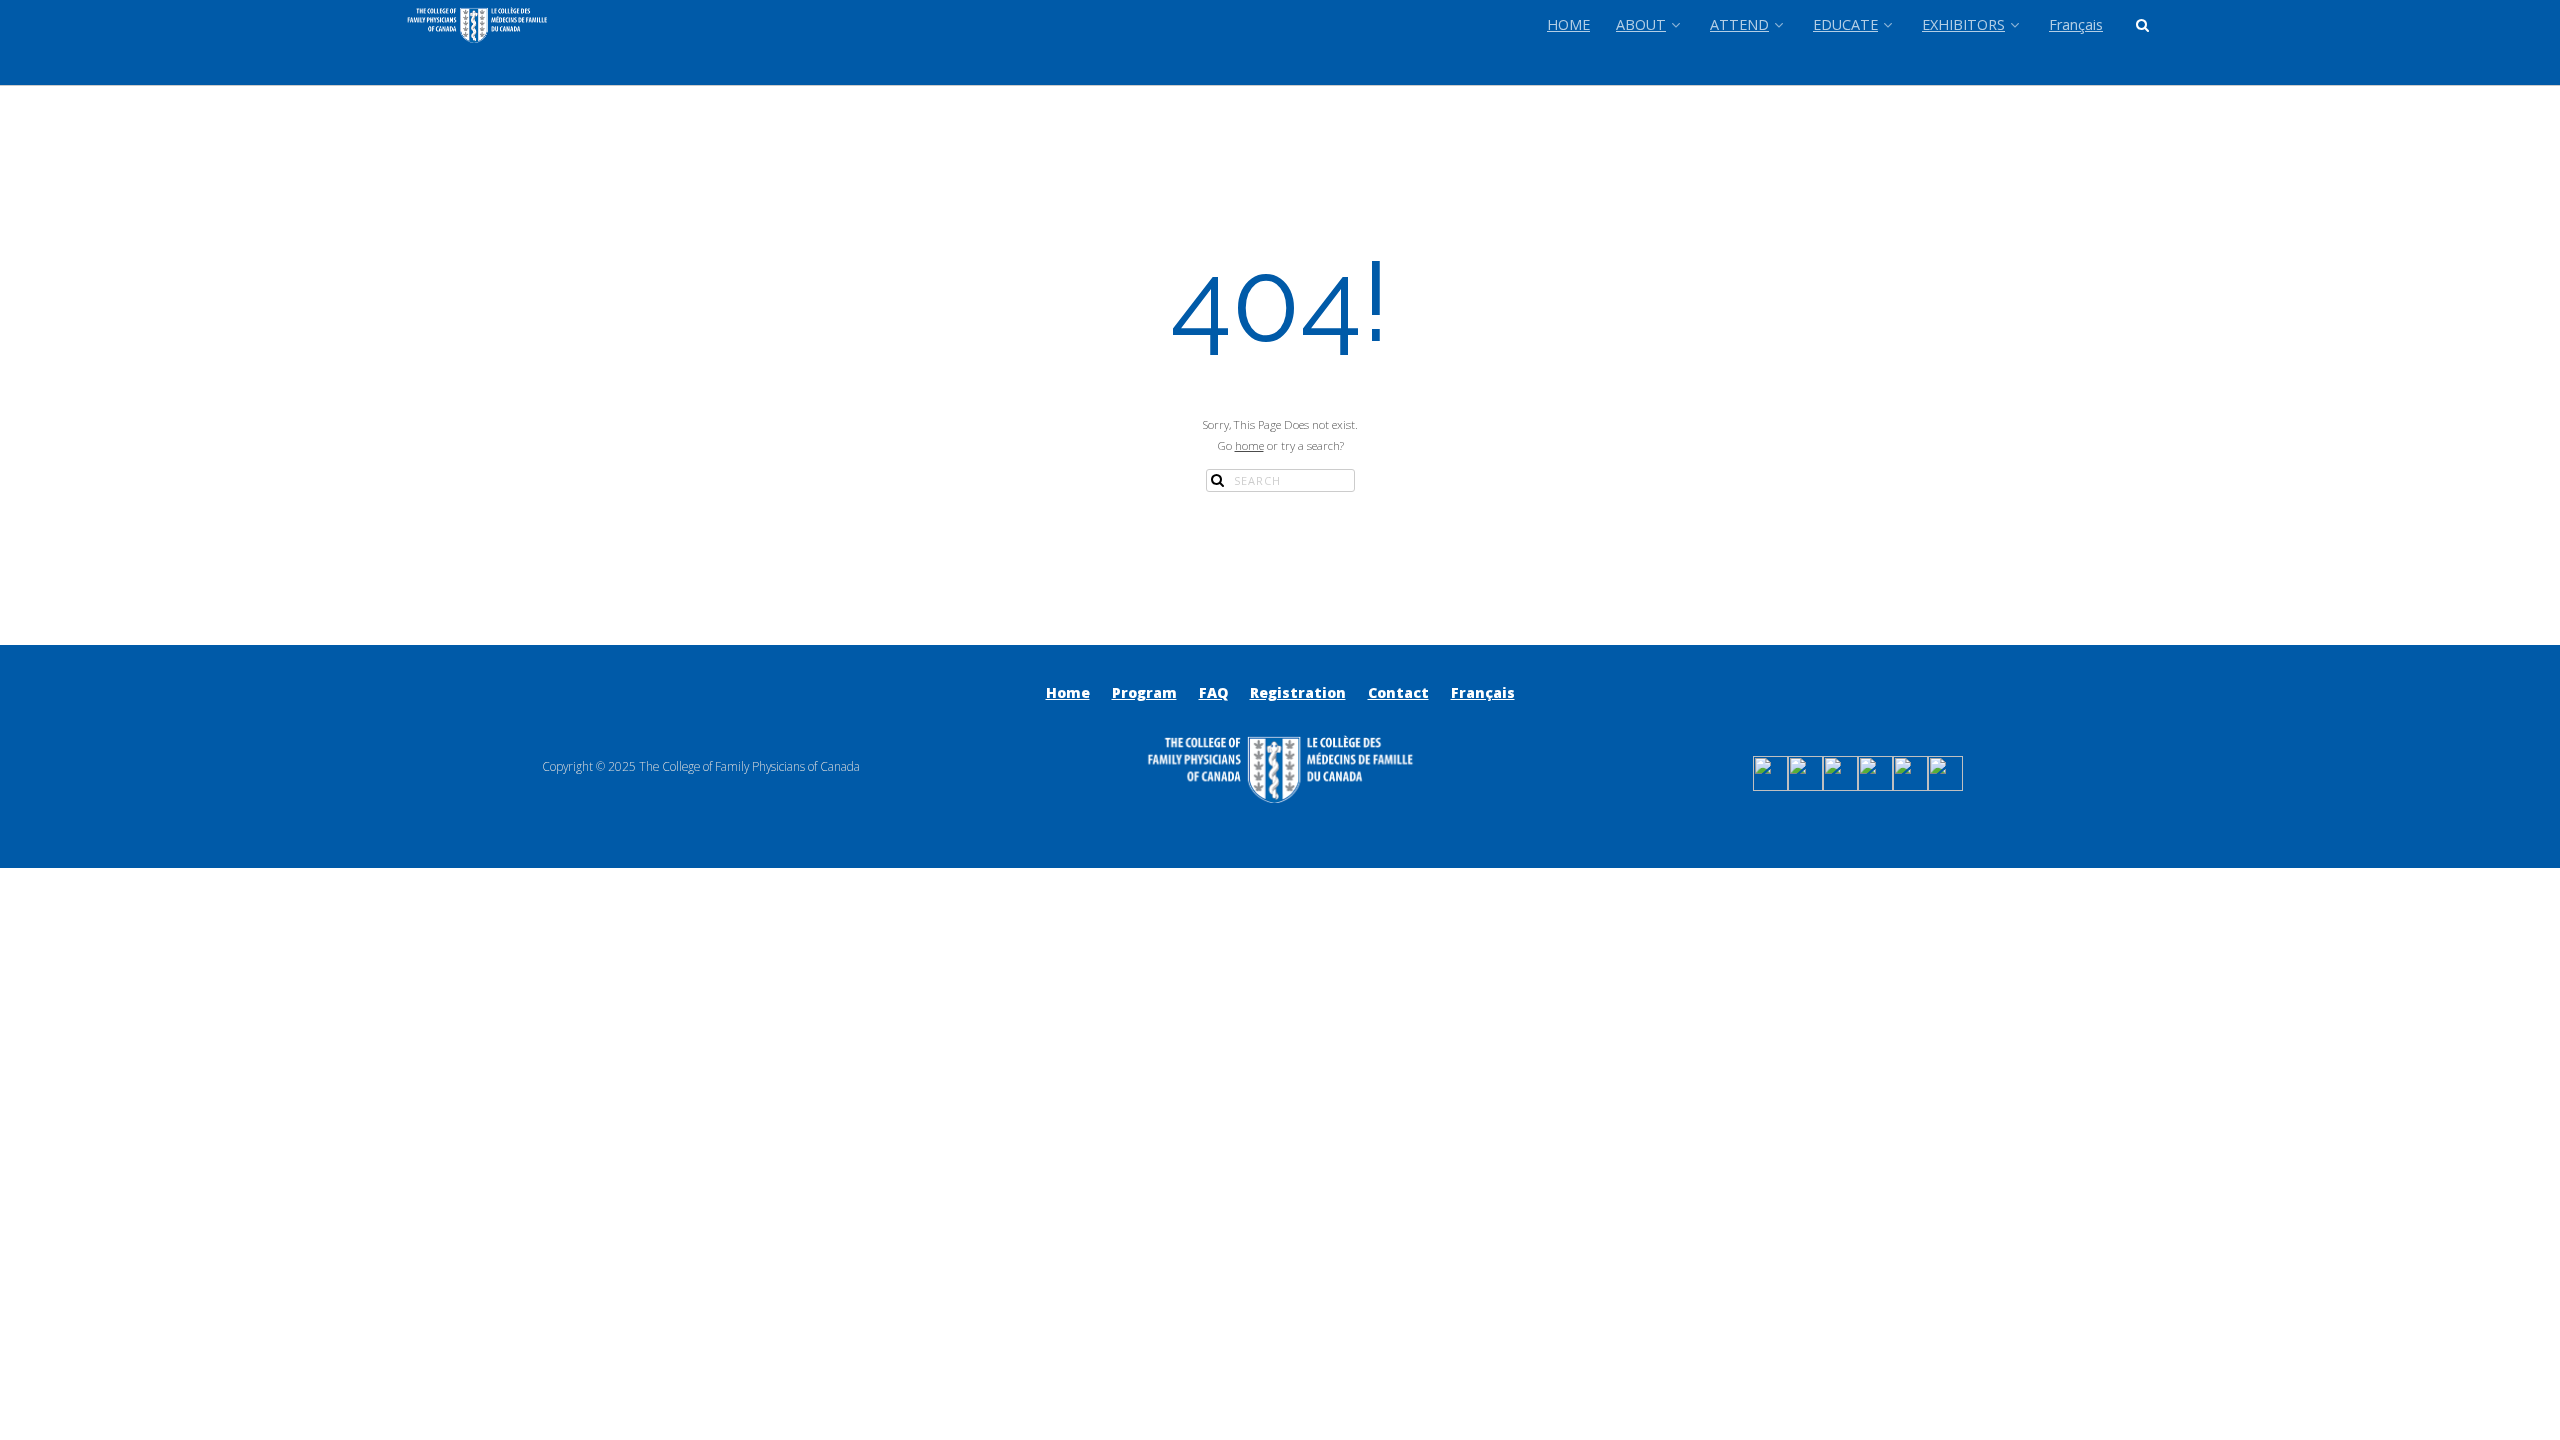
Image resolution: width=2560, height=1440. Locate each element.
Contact (1398, 692)
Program (1144, 692)
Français (2076, 24)
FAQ (1213, 692)
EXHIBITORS (1963, 24)
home (1249, 445)
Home (1068, 692)
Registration (1298, 692)
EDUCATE (1845, 24)
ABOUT (1641, 24)
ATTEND (1739, 24)
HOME (1568, 24)
